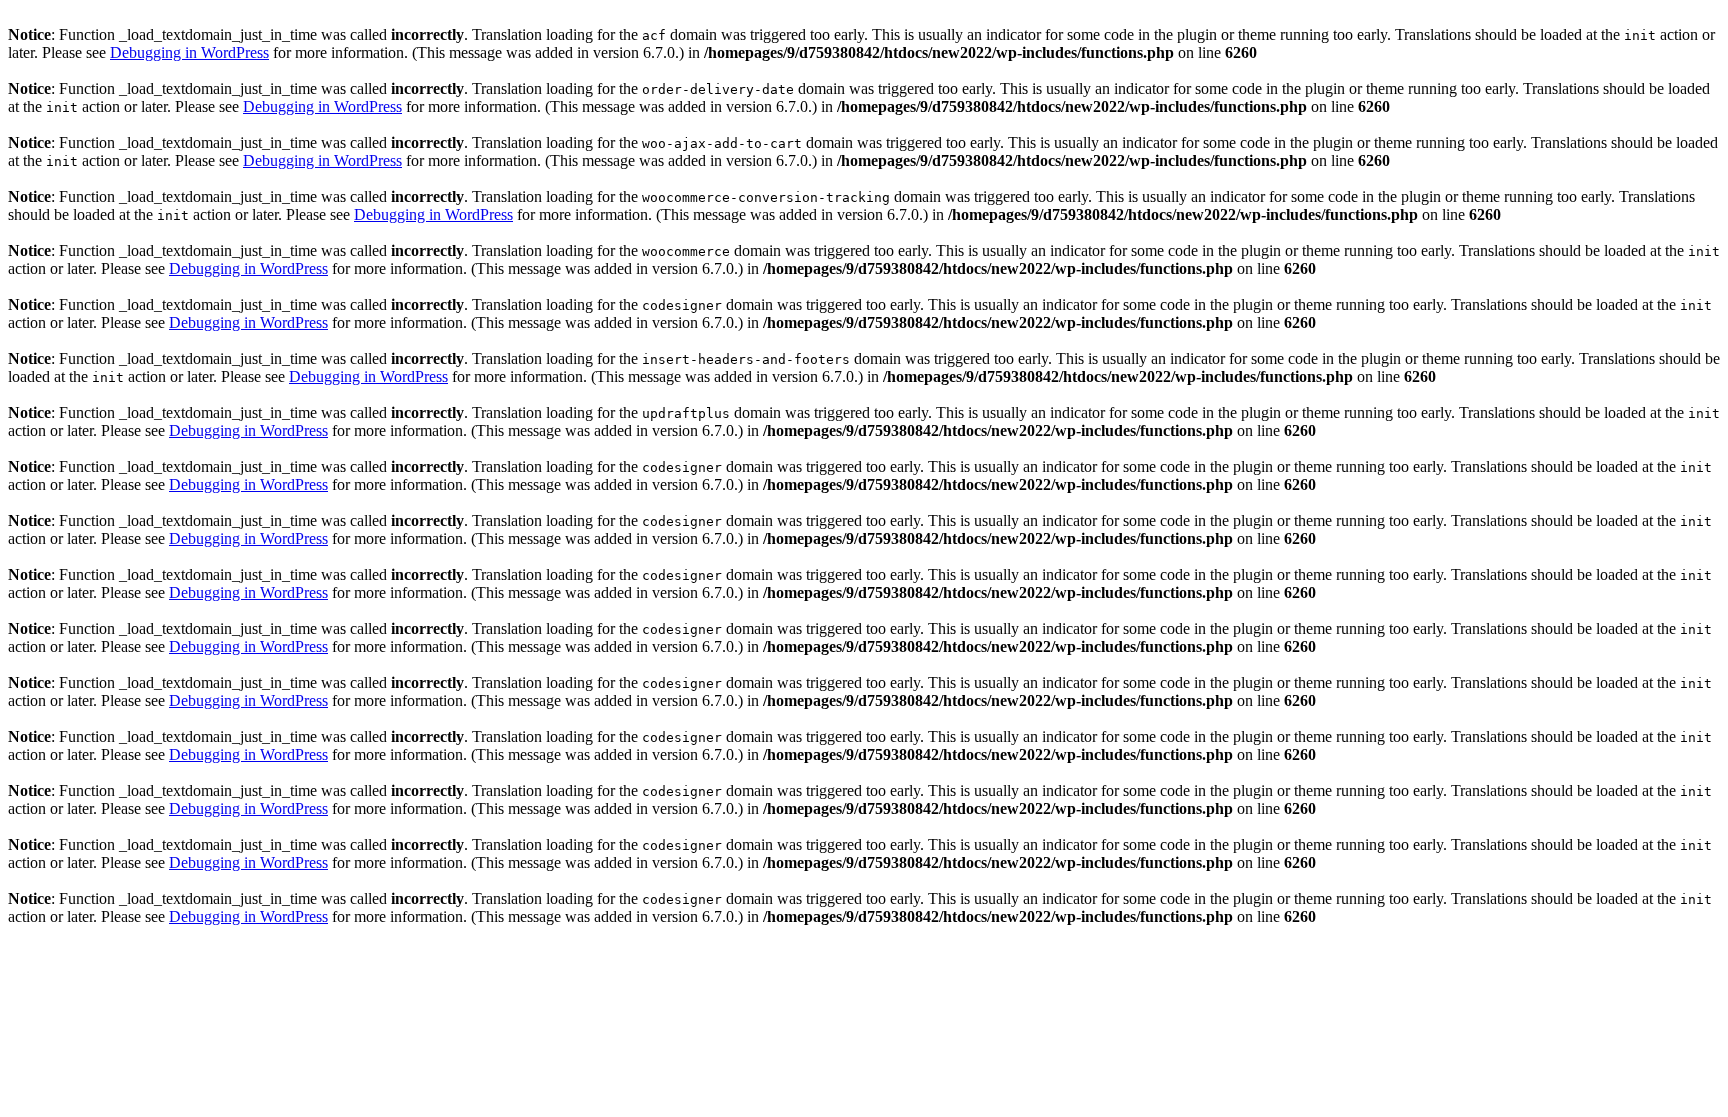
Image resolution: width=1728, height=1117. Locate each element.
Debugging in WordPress (189, 52)
